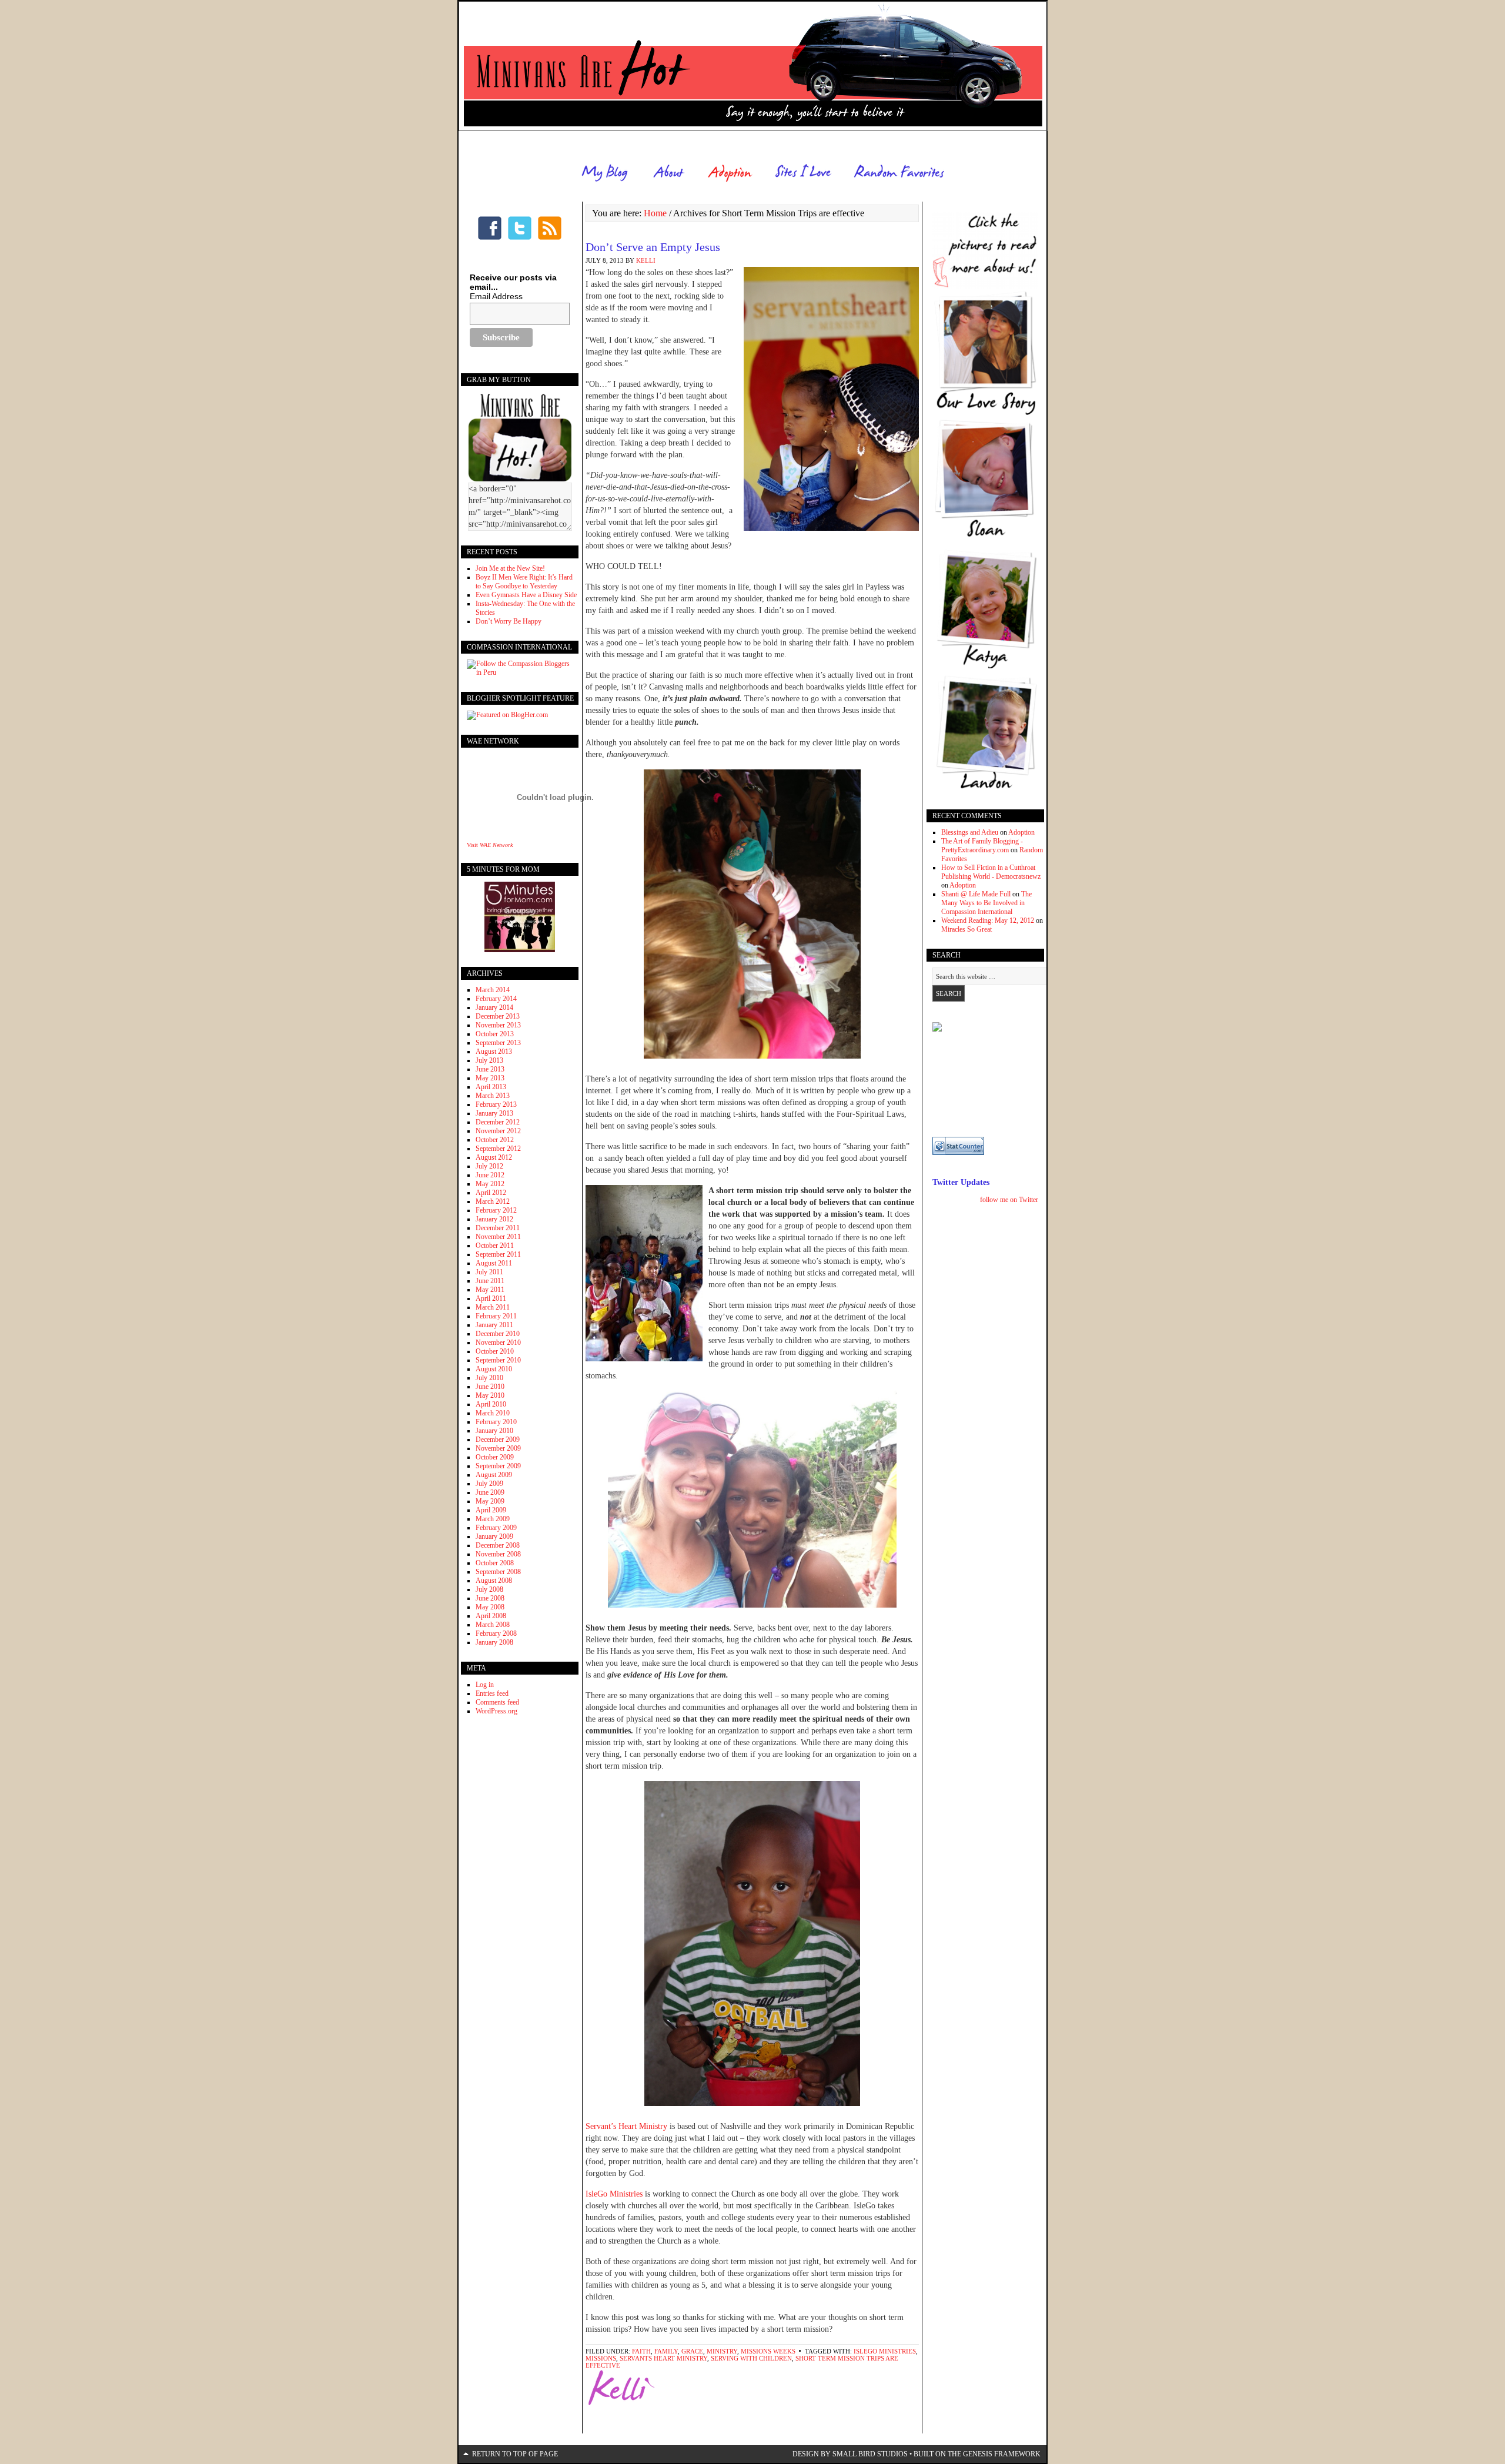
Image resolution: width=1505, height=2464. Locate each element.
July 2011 (489, 1272)
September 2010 (498, 1360)
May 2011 (490, 1290)
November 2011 (498, 1237)
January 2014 (494, 1007)
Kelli (646, 260)
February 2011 (496, 1316)
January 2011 (494, 1325)
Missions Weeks (768, 2351)
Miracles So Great (966, 929)
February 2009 (496, 1528)
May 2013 (490, 1078)
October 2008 (495, 1563)
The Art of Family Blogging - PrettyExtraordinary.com (982, 846)
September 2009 (498, 1466)
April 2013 (491, 1087)
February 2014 (496, 999)
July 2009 (489, 1484)
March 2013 (493, 1096)
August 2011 (494, 1263)
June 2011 (490, 1281)
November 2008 (498, 1554)
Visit (490, 845)
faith (641, 2351)
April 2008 (491, 1616)
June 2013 (490, 1069)
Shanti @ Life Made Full (976, 894)
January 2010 (494, 1431)
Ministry (722, 2351)
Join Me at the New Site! (510, 568)
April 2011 (491, 1298)
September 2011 (498, 1254)
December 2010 (498, 1334)
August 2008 (494, 1581)
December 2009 (498, 1439)
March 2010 (493, 1413)
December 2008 (498, 1545)
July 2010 (489, 1378)
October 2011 (495, 1246)
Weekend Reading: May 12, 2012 (988, 920)
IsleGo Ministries (615, 2194)
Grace (692, 2351)
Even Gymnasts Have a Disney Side (526, 595)
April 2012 (491, 1193)
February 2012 (496, 1210)
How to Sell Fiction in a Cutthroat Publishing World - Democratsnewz (991, 872)
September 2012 (498, 1149)
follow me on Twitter (1009, 1200)
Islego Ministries (885, 2351)
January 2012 (494, 1219)
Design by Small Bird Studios (850, 2454)
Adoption (1021, 832)
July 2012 (489, 1166)
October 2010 (495, 1351)
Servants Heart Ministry (663, 2358)
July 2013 (489, 1060)
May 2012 (490, 1184)
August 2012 (494, 1157)
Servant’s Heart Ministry (626, 2126)
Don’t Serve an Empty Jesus (653, 247)
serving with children (751, 2358)
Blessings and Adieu (970, 832)
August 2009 (494, 1475)
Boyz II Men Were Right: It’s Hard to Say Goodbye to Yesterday (524, 582)
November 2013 (498, 1025)
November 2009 (498, 1448)
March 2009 (493, 1519)
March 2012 (493, 1201)
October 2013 (495, 1034)
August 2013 (494, 1052)
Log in (485, 1685)
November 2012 (498, 1131)
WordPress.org (496, 1711)
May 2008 (490, 1607)
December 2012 (498, 1122)
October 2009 (495, 1457)
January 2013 (494, 1113)
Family (666, 2351)
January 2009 (494, 1536)
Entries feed (492, 1693)
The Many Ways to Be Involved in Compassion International (986, 903)
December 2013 (498, 1016)
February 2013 (496, 1104)
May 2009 (490, 1501)
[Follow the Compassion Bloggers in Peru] (520, 672)
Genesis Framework (1002, 2454)
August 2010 (494, 1369)
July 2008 (489, 1589)
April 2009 (491, 1510)
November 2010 (498, 1343)
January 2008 (494, 1642)
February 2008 (496, 1633)
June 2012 (490, 1175)
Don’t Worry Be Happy (509, 621)
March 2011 (493, 1307)
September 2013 (498, 1043)
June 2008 (490, 1598)
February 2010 (496, 1422)
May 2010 (490, 1395)
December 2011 (498, 1228)
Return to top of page (515, 2454)
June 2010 (490, 1387)
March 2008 (493, 1625)
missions (601, 2358)
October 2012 (495, 1140)
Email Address (496, 296)
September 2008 (498, 1572)
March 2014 (493, 990)
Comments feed (497, 1702)
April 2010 (491, 1404)
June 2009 (490, 1492)
